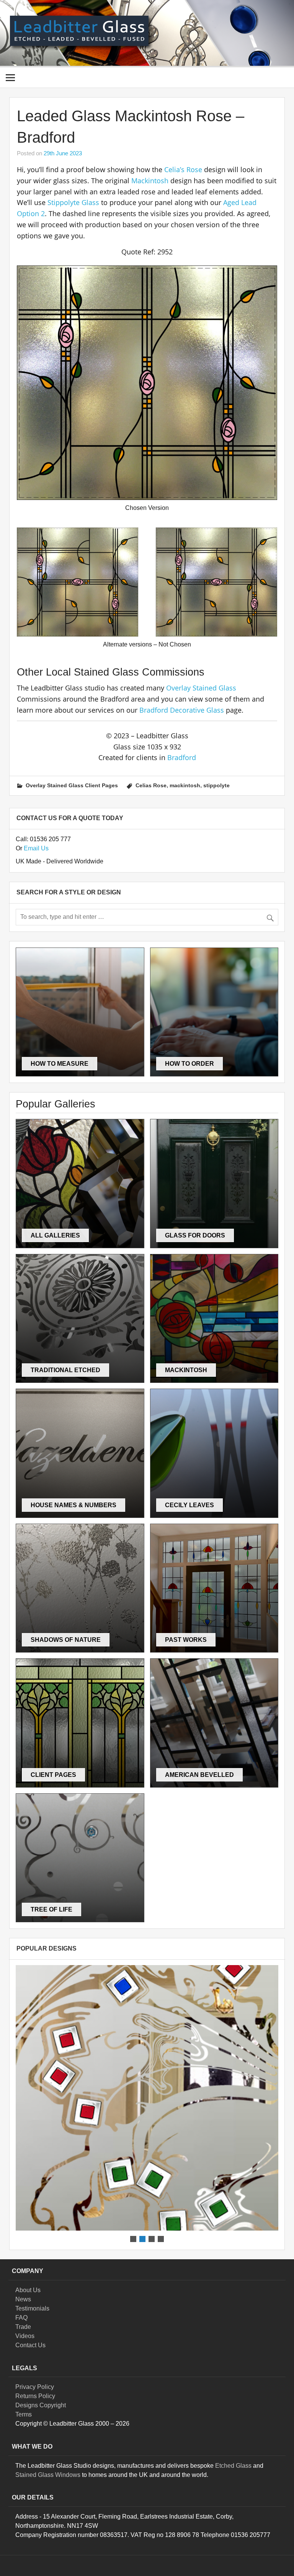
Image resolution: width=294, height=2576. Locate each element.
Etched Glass (233, 2466)
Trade (23, 2327)
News (23, 2299)
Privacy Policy (35, 2387)
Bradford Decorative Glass (182, 710)
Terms (24, 2414)
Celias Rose (151, 785)
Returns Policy (35, 2396)
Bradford (182, 757)
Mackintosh (150, 181)
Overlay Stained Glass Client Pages (72, 785)
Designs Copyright (41, 2405)
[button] (147, 2098)
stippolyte (216, 785)
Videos (25, 2336)
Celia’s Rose (183, 169)
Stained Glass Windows (48, 2475)
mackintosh (185, 785)
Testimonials (32, 2308)
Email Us (36, 848)
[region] (147, 2104)
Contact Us (30, 2345)
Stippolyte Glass (73, 202)
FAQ (21, 2318)
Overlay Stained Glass (201, 688)
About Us (28, 2290)
